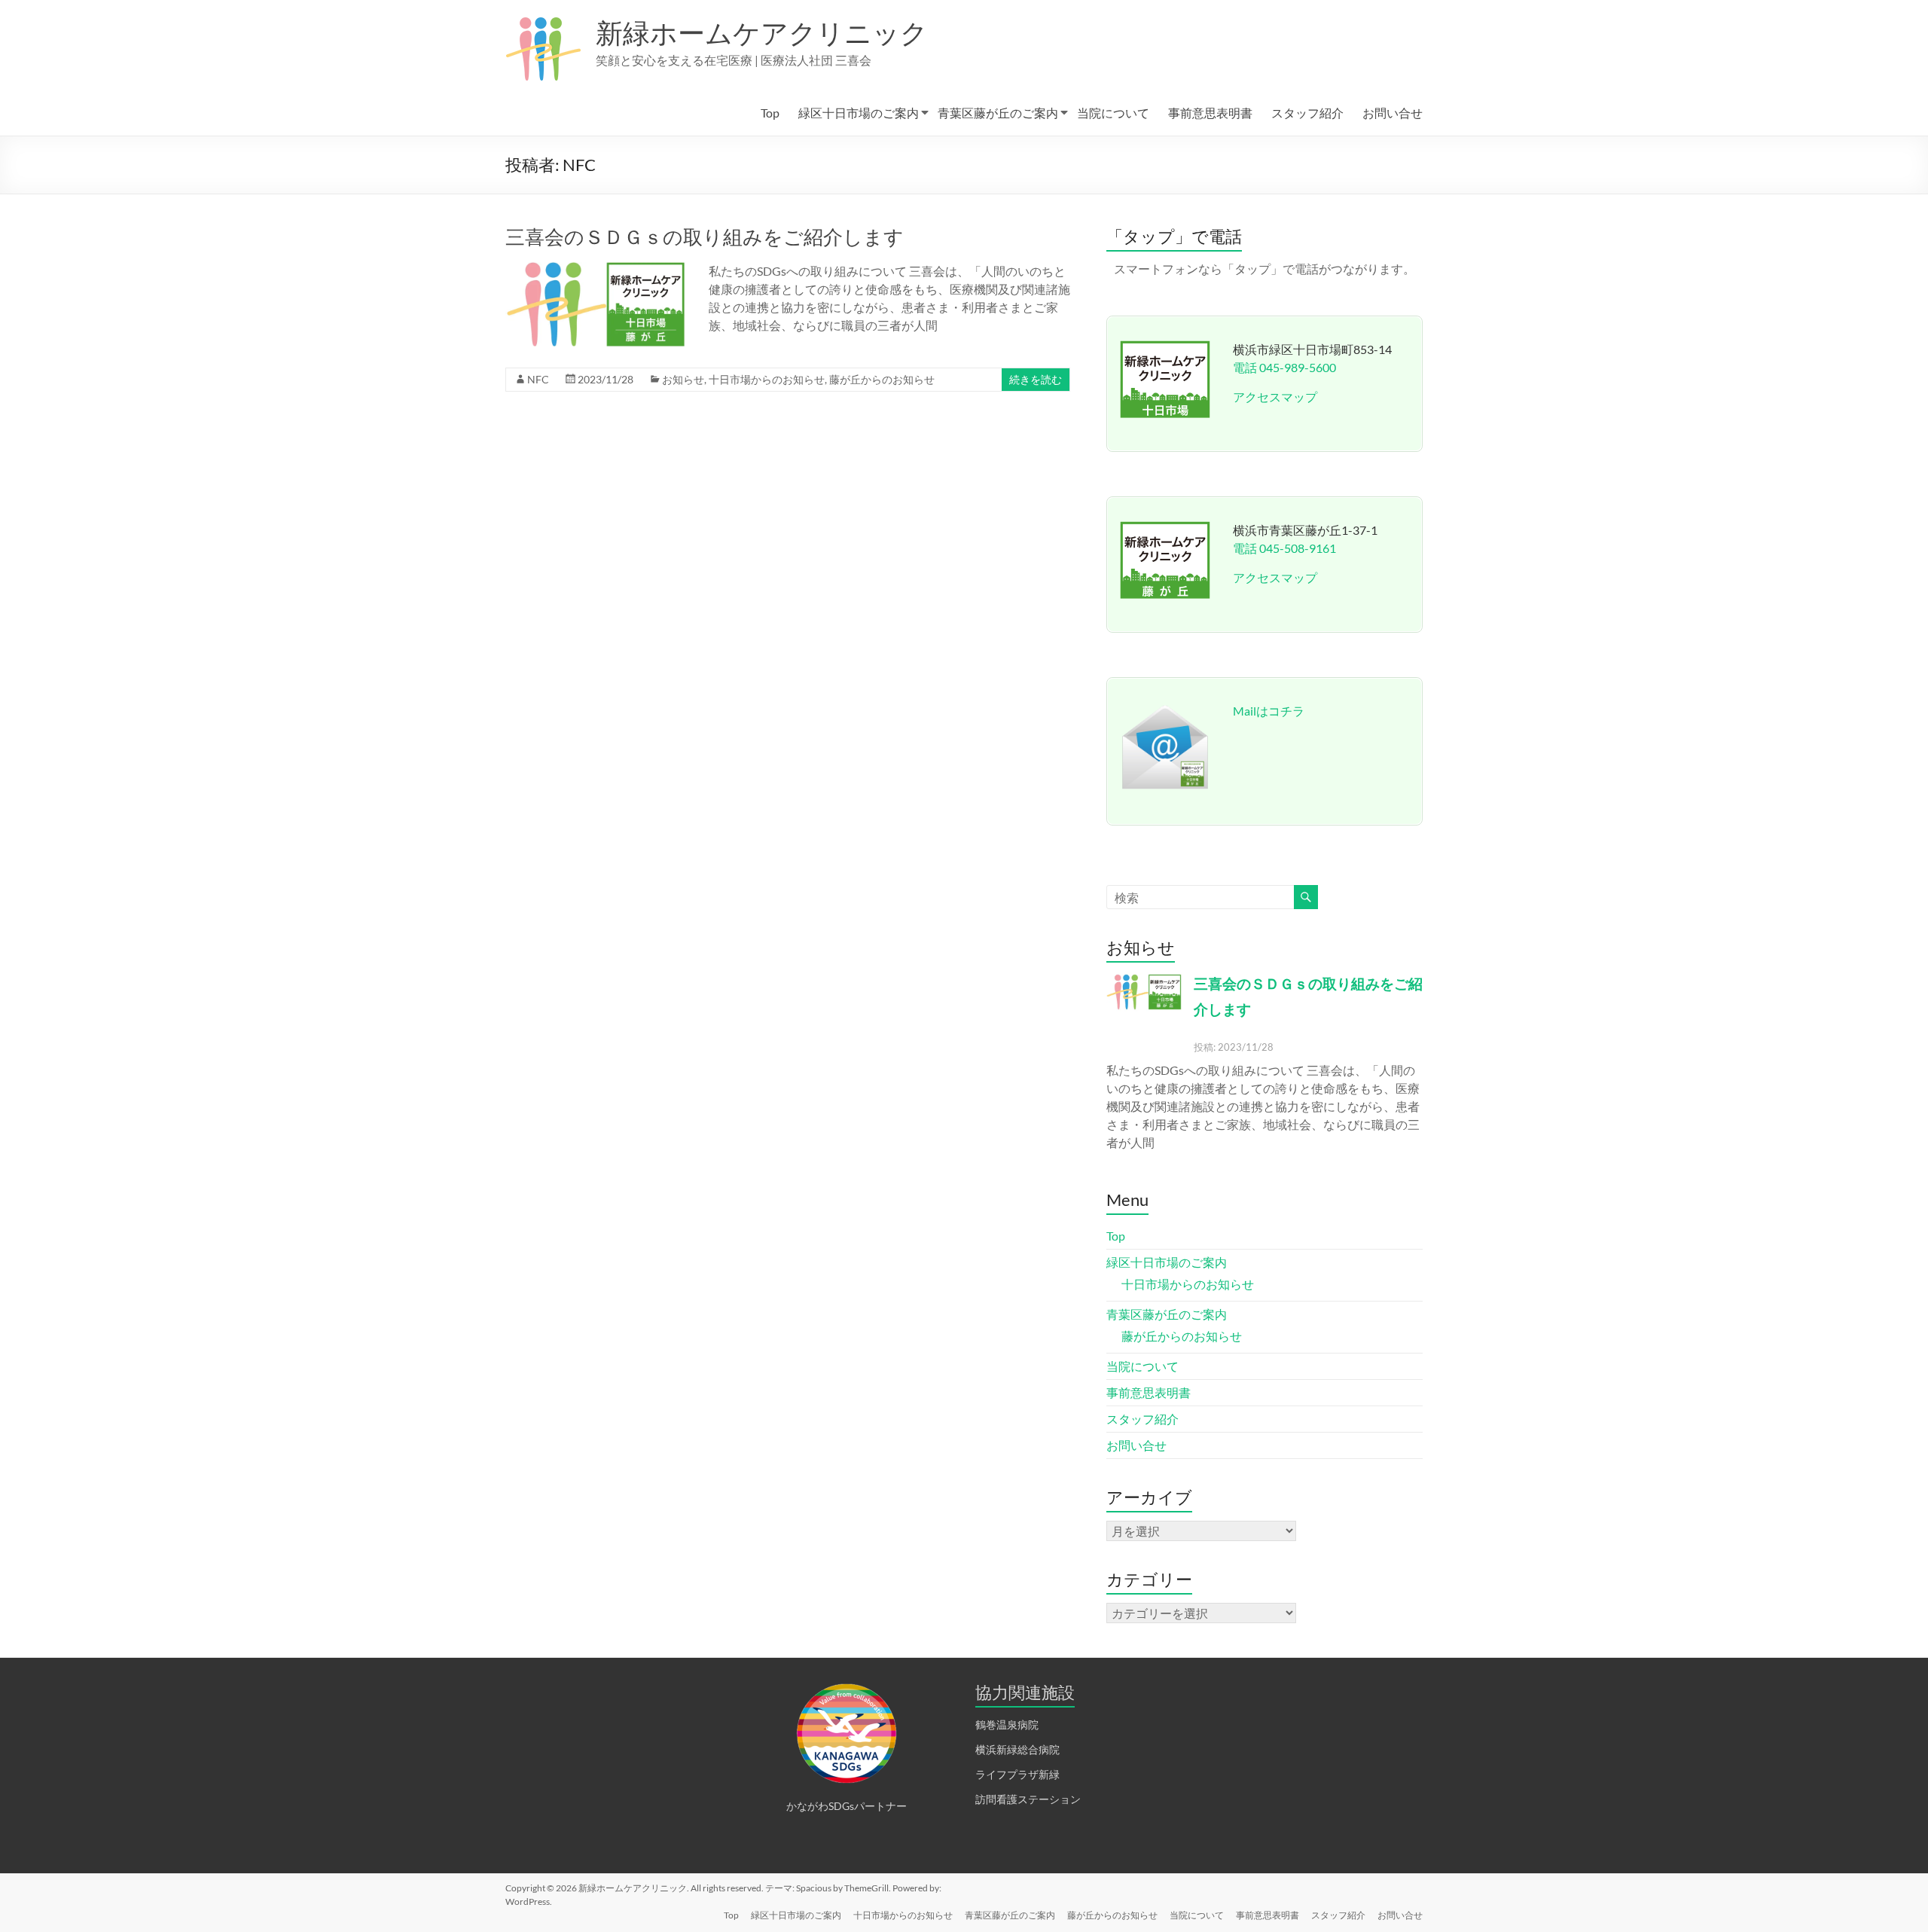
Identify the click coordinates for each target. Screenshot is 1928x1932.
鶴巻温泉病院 (1007, 1724)
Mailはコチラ (1269, 711)
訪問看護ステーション (1028, 1799)
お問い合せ (1393, 113)
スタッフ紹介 (1307, 113)
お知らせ (683, 379)
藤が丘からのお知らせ (882, 379)
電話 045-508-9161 (1284, 548)
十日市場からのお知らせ (767, 379)
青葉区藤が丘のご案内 (998, 113)
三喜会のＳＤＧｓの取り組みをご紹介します (705, 237)
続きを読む (1036, 379)
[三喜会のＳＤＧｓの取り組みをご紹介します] (596, 269)
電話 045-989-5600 (1284, 367)
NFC (538, 379)
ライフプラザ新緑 (1017, 1774)
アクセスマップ (1275, 397)
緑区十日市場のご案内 (859, 113)
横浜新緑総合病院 (1017, 1749)
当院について (1113, 113)
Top (770, 113)
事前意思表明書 (1210, 113)
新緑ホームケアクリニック (762, 32)
